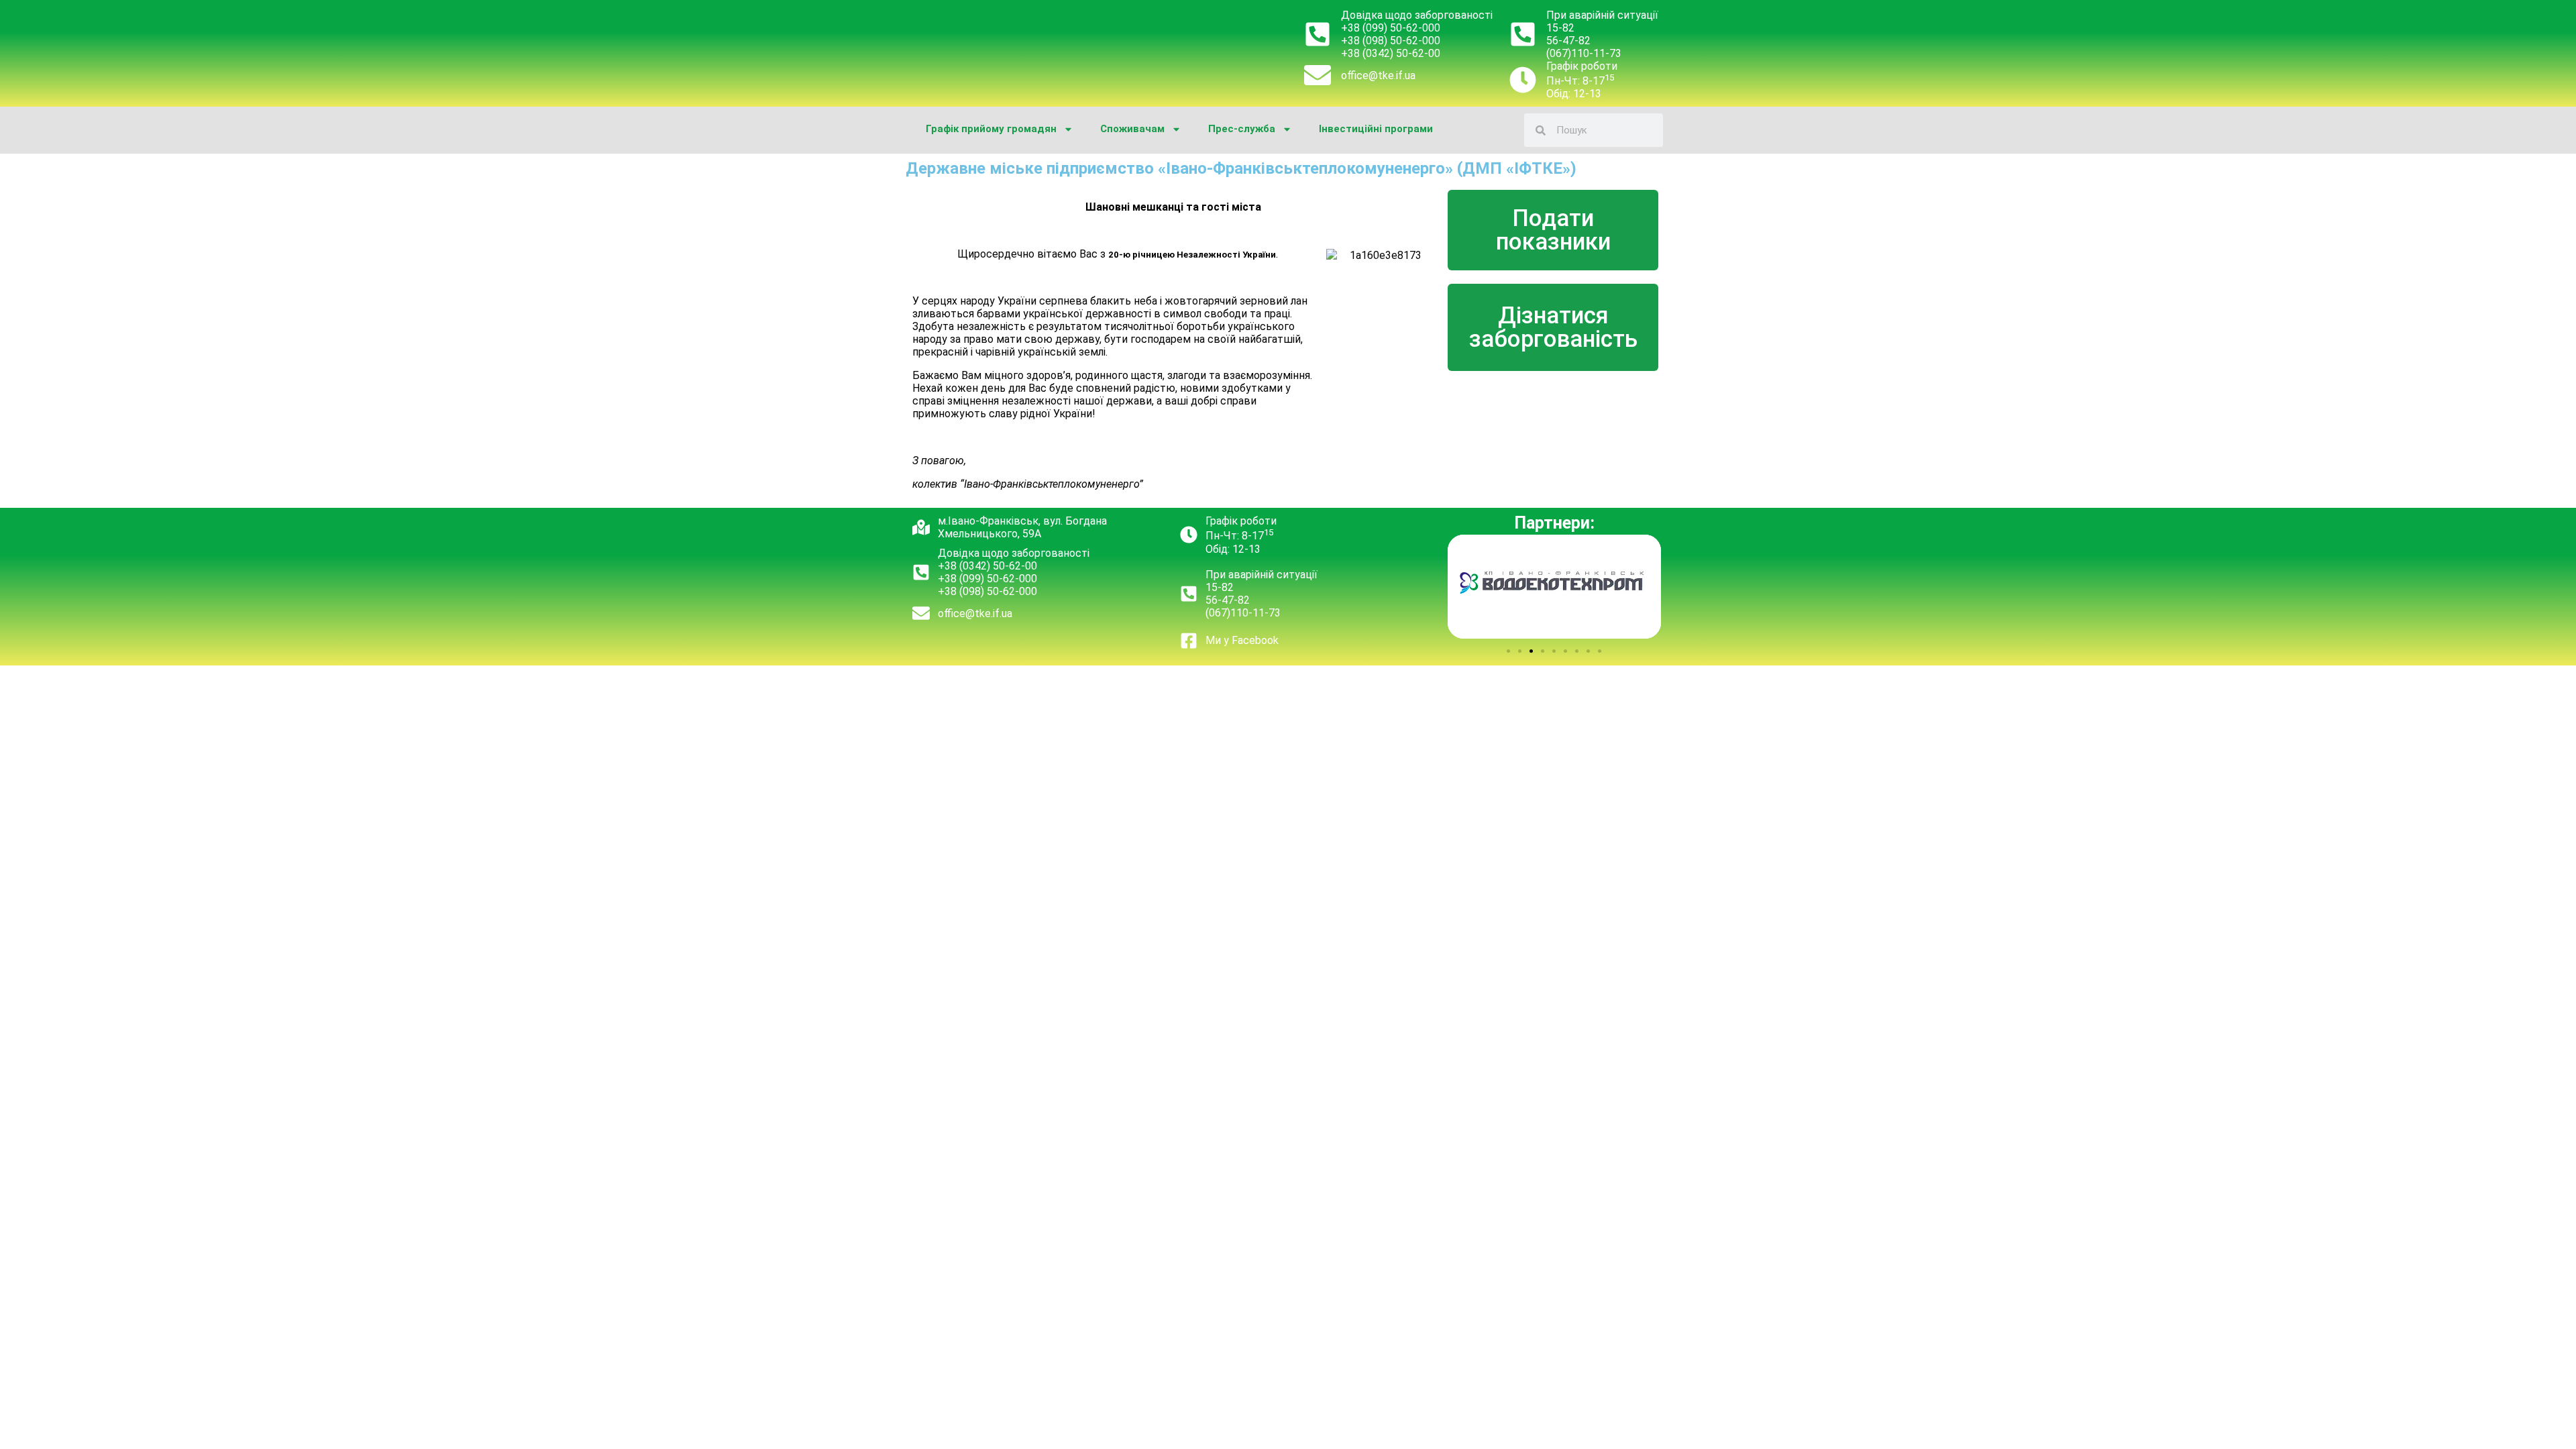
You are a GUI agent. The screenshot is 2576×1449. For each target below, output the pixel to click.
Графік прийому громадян (991, 129)
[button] (1508, 651)
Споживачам (1132, 129)
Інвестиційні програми (1376, 129)
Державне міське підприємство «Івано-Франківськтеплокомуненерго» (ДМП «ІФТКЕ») (1241, 168)
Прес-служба (1242, 129)
